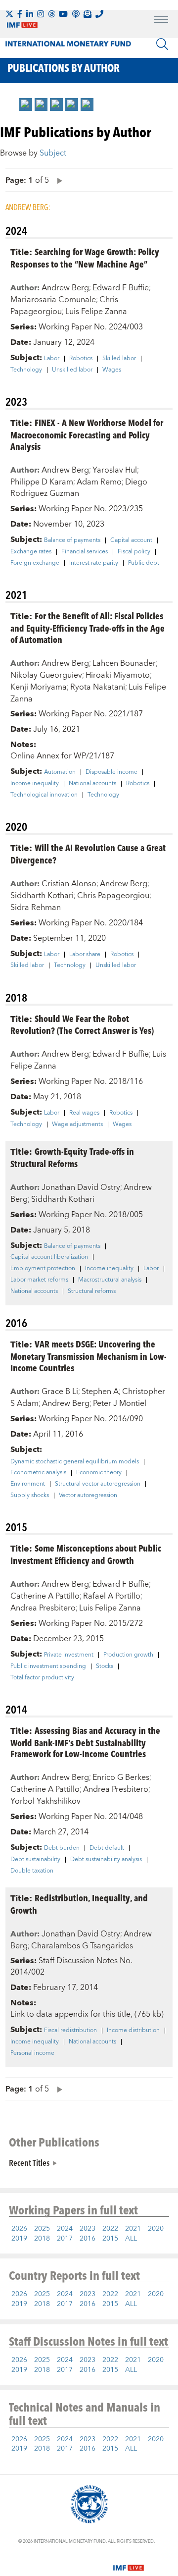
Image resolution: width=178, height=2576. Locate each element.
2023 (88, 2229)
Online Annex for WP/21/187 (62, 756)
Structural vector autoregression (98, 1484)
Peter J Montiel (120, 1403)
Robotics (81, 359)
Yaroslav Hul (115, 470)
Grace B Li (60, 1392)
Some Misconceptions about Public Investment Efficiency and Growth (86, 1554)
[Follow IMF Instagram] (41, 14)
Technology (26, 370)
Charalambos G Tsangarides (82, 1946)
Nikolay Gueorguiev (46, 675)
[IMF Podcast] (76, 14)
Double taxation (32, 1871)
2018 (42, 2239)
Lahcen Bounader (124, 663)
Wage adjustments (77, 1125)
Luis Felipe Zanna (96, 312)
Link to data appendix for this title (70, 2014)
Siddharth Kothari (42, 896)
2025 (42, 2229)
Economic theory (99, 1473)
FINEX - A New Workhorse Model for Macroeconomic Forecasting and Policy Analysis (87, 434)
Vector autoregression (88, 1496)
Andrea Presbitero (43, 1608)
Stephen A (100, 1392)
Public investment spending (48, 1666)
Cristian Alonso (69, 884)
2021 (133, 2229)
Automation (60, 772)
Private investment (69, 1655)
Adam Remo (99, 482)
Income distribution (133, 2031)
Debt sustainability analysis (106, 1860)
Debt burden (62, 1848)
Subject (53, 153)
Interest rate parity (94, 563)
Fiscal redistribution (70, 2031)
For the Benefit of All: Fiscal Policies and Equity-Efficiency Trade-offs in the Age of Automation (88, 627)
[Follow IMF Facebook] (20, 14)
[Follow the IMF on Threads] (51, 14)
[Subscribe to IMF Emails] (88, 14)
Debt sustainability (35, 1860)
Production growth (128, 1655)
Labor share (85, 955)
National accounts (92, 784)
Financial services (85, 552)
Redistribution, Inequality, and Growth (79, 1904)
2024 (65, 2229)
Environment (28, 1484)
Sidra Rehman (36, 908)
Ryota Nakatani (98, 687)
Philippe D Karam (42, 482)
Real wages (84, 1113)
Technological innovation (44, 795)
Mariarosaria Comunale (53, 300)
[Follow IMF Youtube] (63, 14)
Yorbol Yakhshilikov (45, 1801)
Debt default (107, 1848)
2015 (110, 2239)
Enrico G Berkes (121, 1777)
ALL (131, 2239)
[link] (26, 105)
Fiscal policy (134, 552)
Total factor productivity (42, 1678)
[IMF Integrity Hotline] (99, 14)
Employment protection (43, 1269)
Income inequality (35, 784)
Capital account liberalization (49, 1257)
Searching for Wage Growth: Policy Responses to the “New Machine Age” (85, 258)
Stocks (105, 1666)
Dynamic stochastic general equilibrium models (75, 1462)
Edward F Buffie (121, 288)
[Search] (162, 44)
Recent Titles (29, 2162)
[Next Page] (57, 180)
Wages (112, 370)
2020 (156, 2229)
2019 (19, 2239)
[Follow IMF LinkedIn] (30, 14)
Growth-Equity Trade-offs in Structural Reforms (72, 1157)
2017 (65, 2239)
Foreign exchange (35, 563)
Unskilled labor (72, 370)
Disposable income (111, 772)
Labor (52, 359)
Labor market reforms (39, 1280)
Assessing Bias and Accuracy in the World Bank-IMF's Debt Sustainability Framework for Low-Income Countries (85, 1742)
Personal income (32, 2053)
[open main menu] (161, 21)
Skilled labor (119, 359)
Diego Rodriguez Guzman (79, 488)
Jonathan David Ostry (81, 1187)
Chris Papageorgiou (113, 896)
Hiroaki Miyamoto (118, 675)
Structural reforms (92, 1291)
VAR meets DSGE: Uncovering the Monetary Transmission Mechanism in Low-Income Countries (89, 1356)
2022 (110, 2229)
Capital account (131, 540)
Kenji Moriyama (39, 687)
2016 (88, 2239)
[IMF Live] (129, 2562)
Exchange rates (31, 552)
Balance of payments (72, 540)
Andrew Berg (65, 288)
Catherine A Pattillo (45, 1596)
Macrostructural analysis (110, 1280)
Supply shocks (30, 1496)
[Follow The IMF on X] (9, 14)
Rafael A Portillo (112, 1596)
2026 (19, 2229)
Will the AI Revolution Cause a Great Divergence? (88, 854)
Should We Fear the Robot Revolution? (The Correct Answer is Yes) (82, 1024)
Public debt (144, 563)
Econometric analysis (38, 1473)
